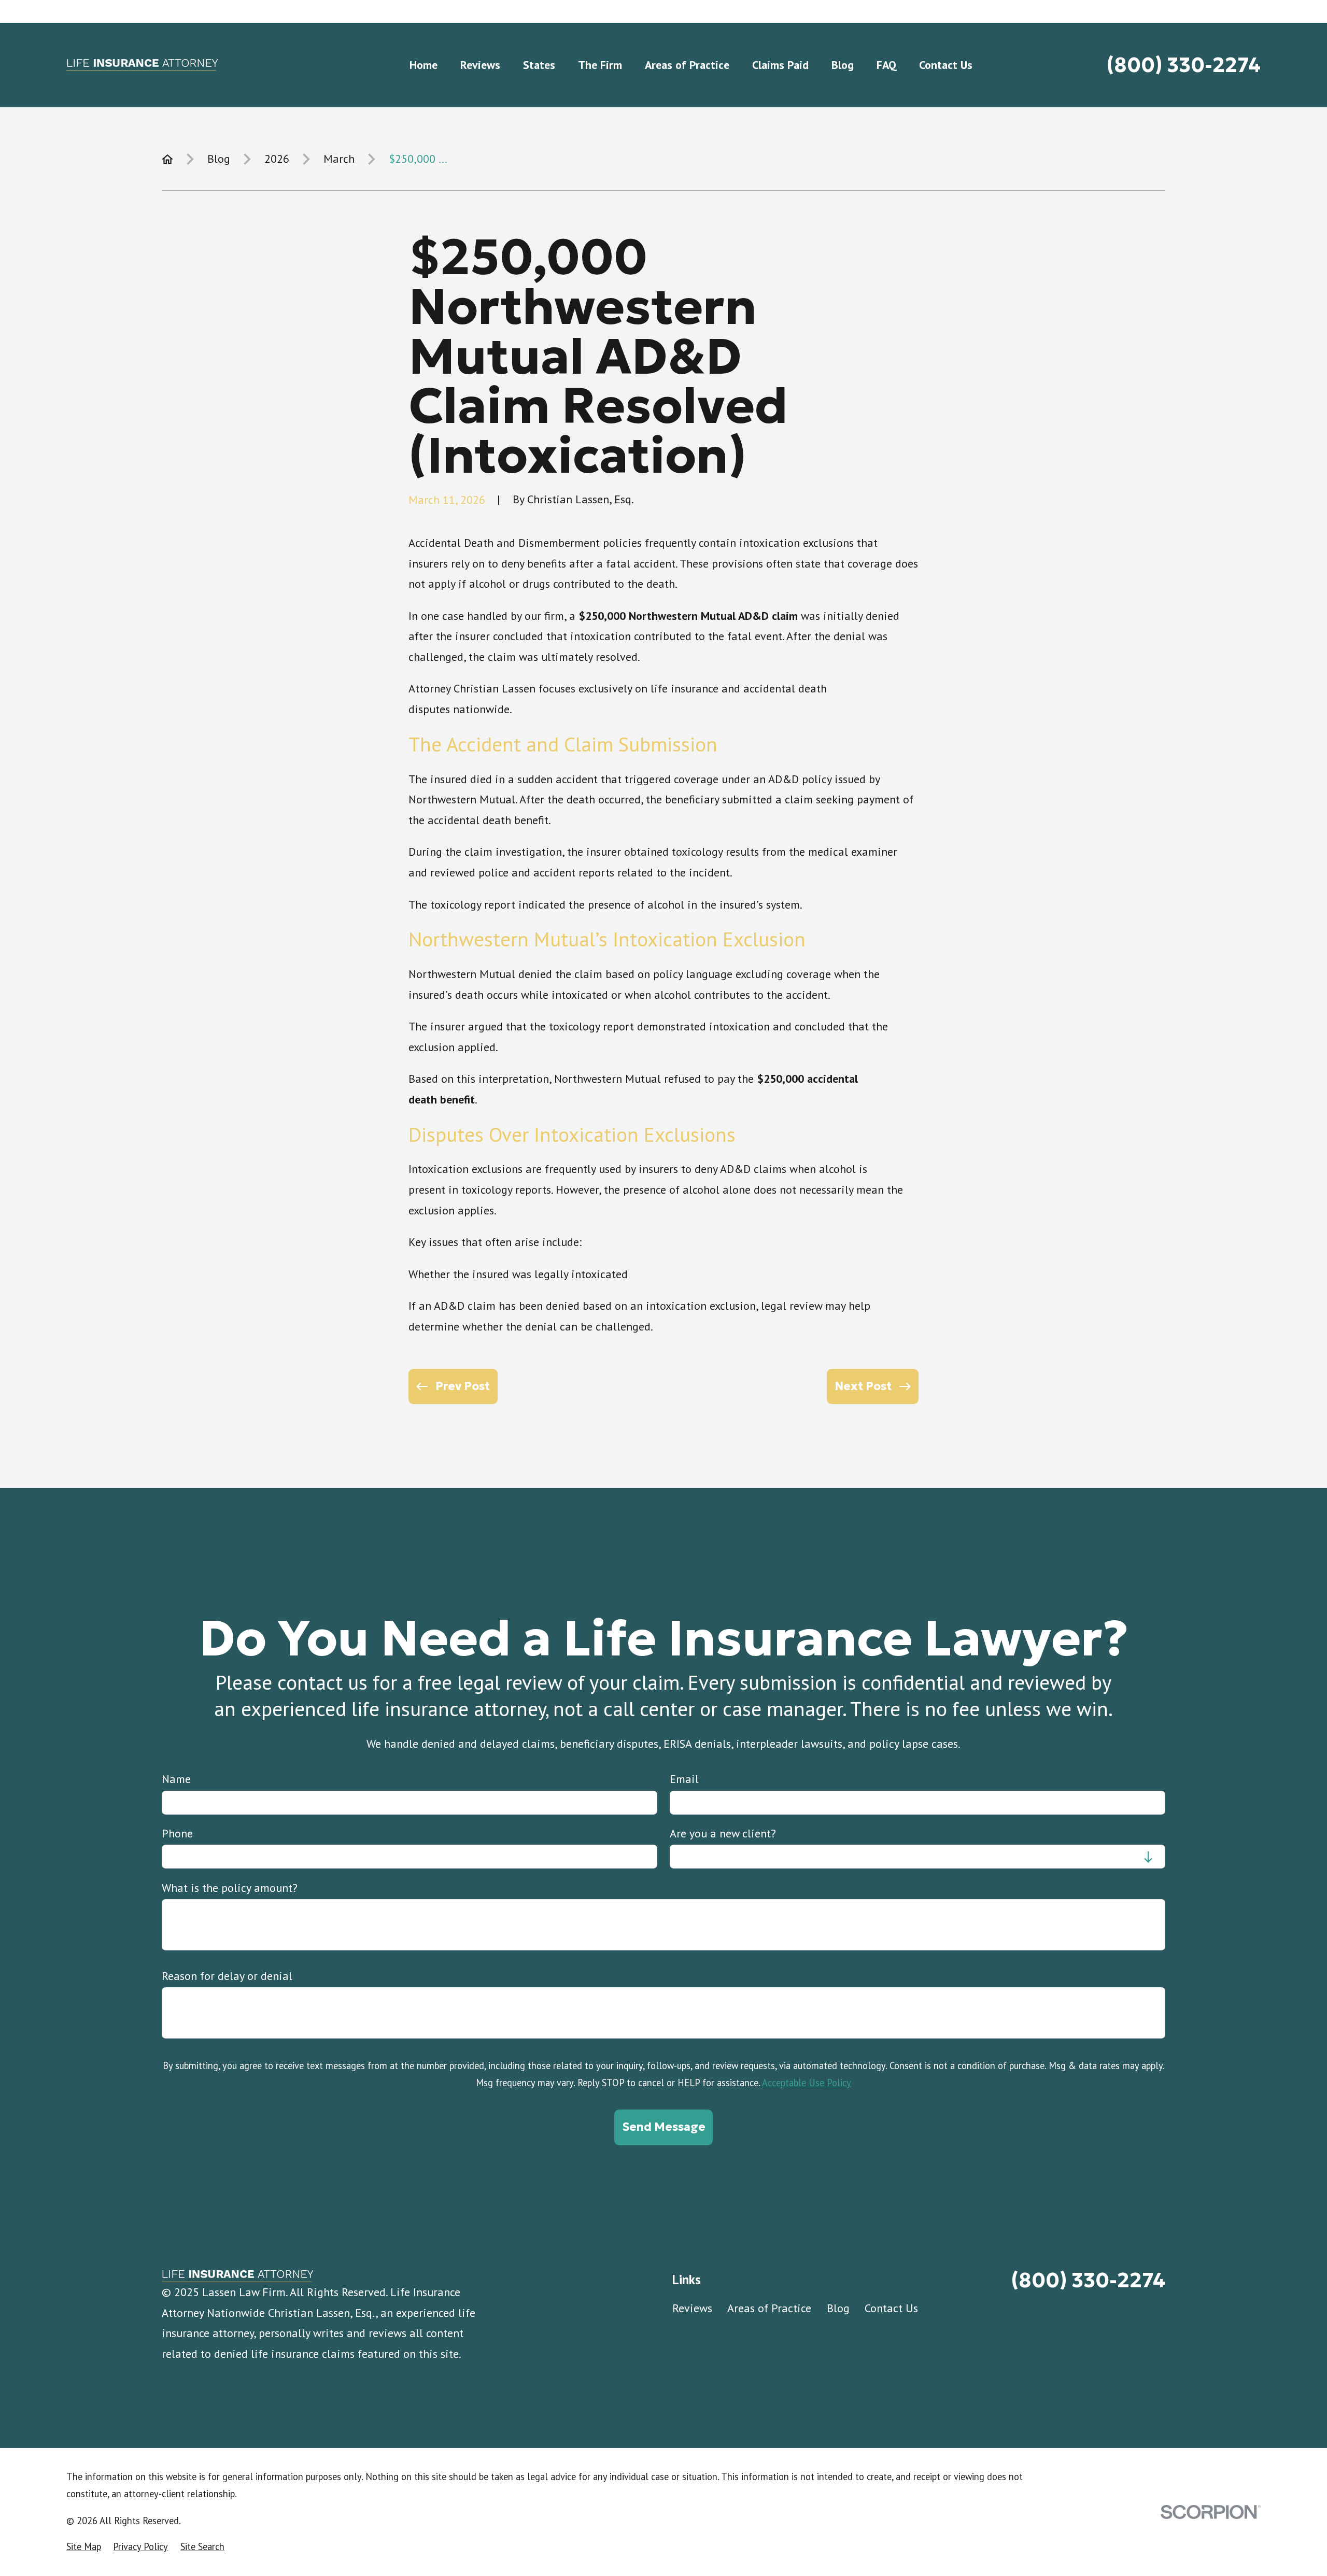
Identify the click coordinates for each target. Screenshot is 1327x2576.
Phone (177, 1833)
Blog (838, 2308)
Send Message (664, 2127)
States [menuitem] (539, 65)
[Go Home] (167, 159)
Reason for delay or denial (227, 1976)
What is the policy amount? (230, 1887)
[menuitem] (84, 2547)
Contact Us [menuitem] (946, 65)
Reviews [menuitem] (480, 65)
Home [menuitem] (423, 65)
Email (684, 1779)
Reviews (692, 2308)
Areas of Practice (769, 2308)
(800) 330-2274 (1184, 65)
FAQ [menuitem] (886, 65)
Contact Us (891, 2308)
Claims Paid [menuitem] (780, 65)
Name (176, 1779)
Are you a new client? (723, 1833)
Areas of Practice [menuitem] (687, 65)
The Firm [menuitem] (600, 65)
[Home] (142, 65)
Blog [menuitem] (843, 65)
